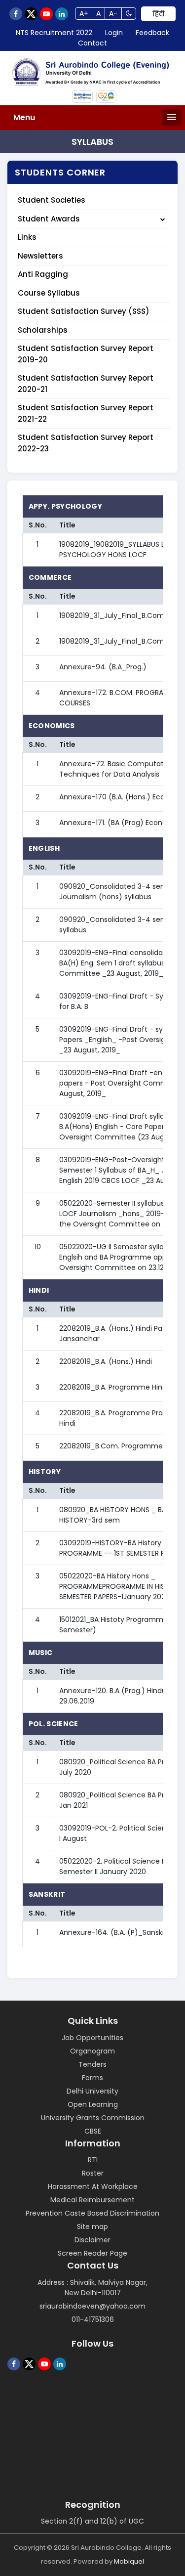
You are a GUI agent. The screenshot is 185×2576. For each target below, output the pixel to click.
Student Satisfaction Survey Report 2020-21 (86, 384)
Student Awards (49, 219)
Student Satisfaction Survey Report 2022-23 (86, 443)
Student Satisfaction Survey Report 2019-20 (86, 354)
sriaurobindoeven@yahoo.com (92, 2306)
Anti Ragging (43, 274)
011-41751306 (93, 2319)
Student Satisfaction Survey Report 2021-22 (86, 413)
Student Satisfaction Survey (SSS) (84, 311)
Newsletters (40, 256)
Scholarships (43, 330)
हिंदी (158, 14)
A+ (84, 13)
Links (27, 237)
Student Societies (52, 200)
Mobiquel (129, 2561)
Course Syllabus (49, 293)
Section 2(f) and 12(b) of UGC (92, 2521)
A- (113, 13)
